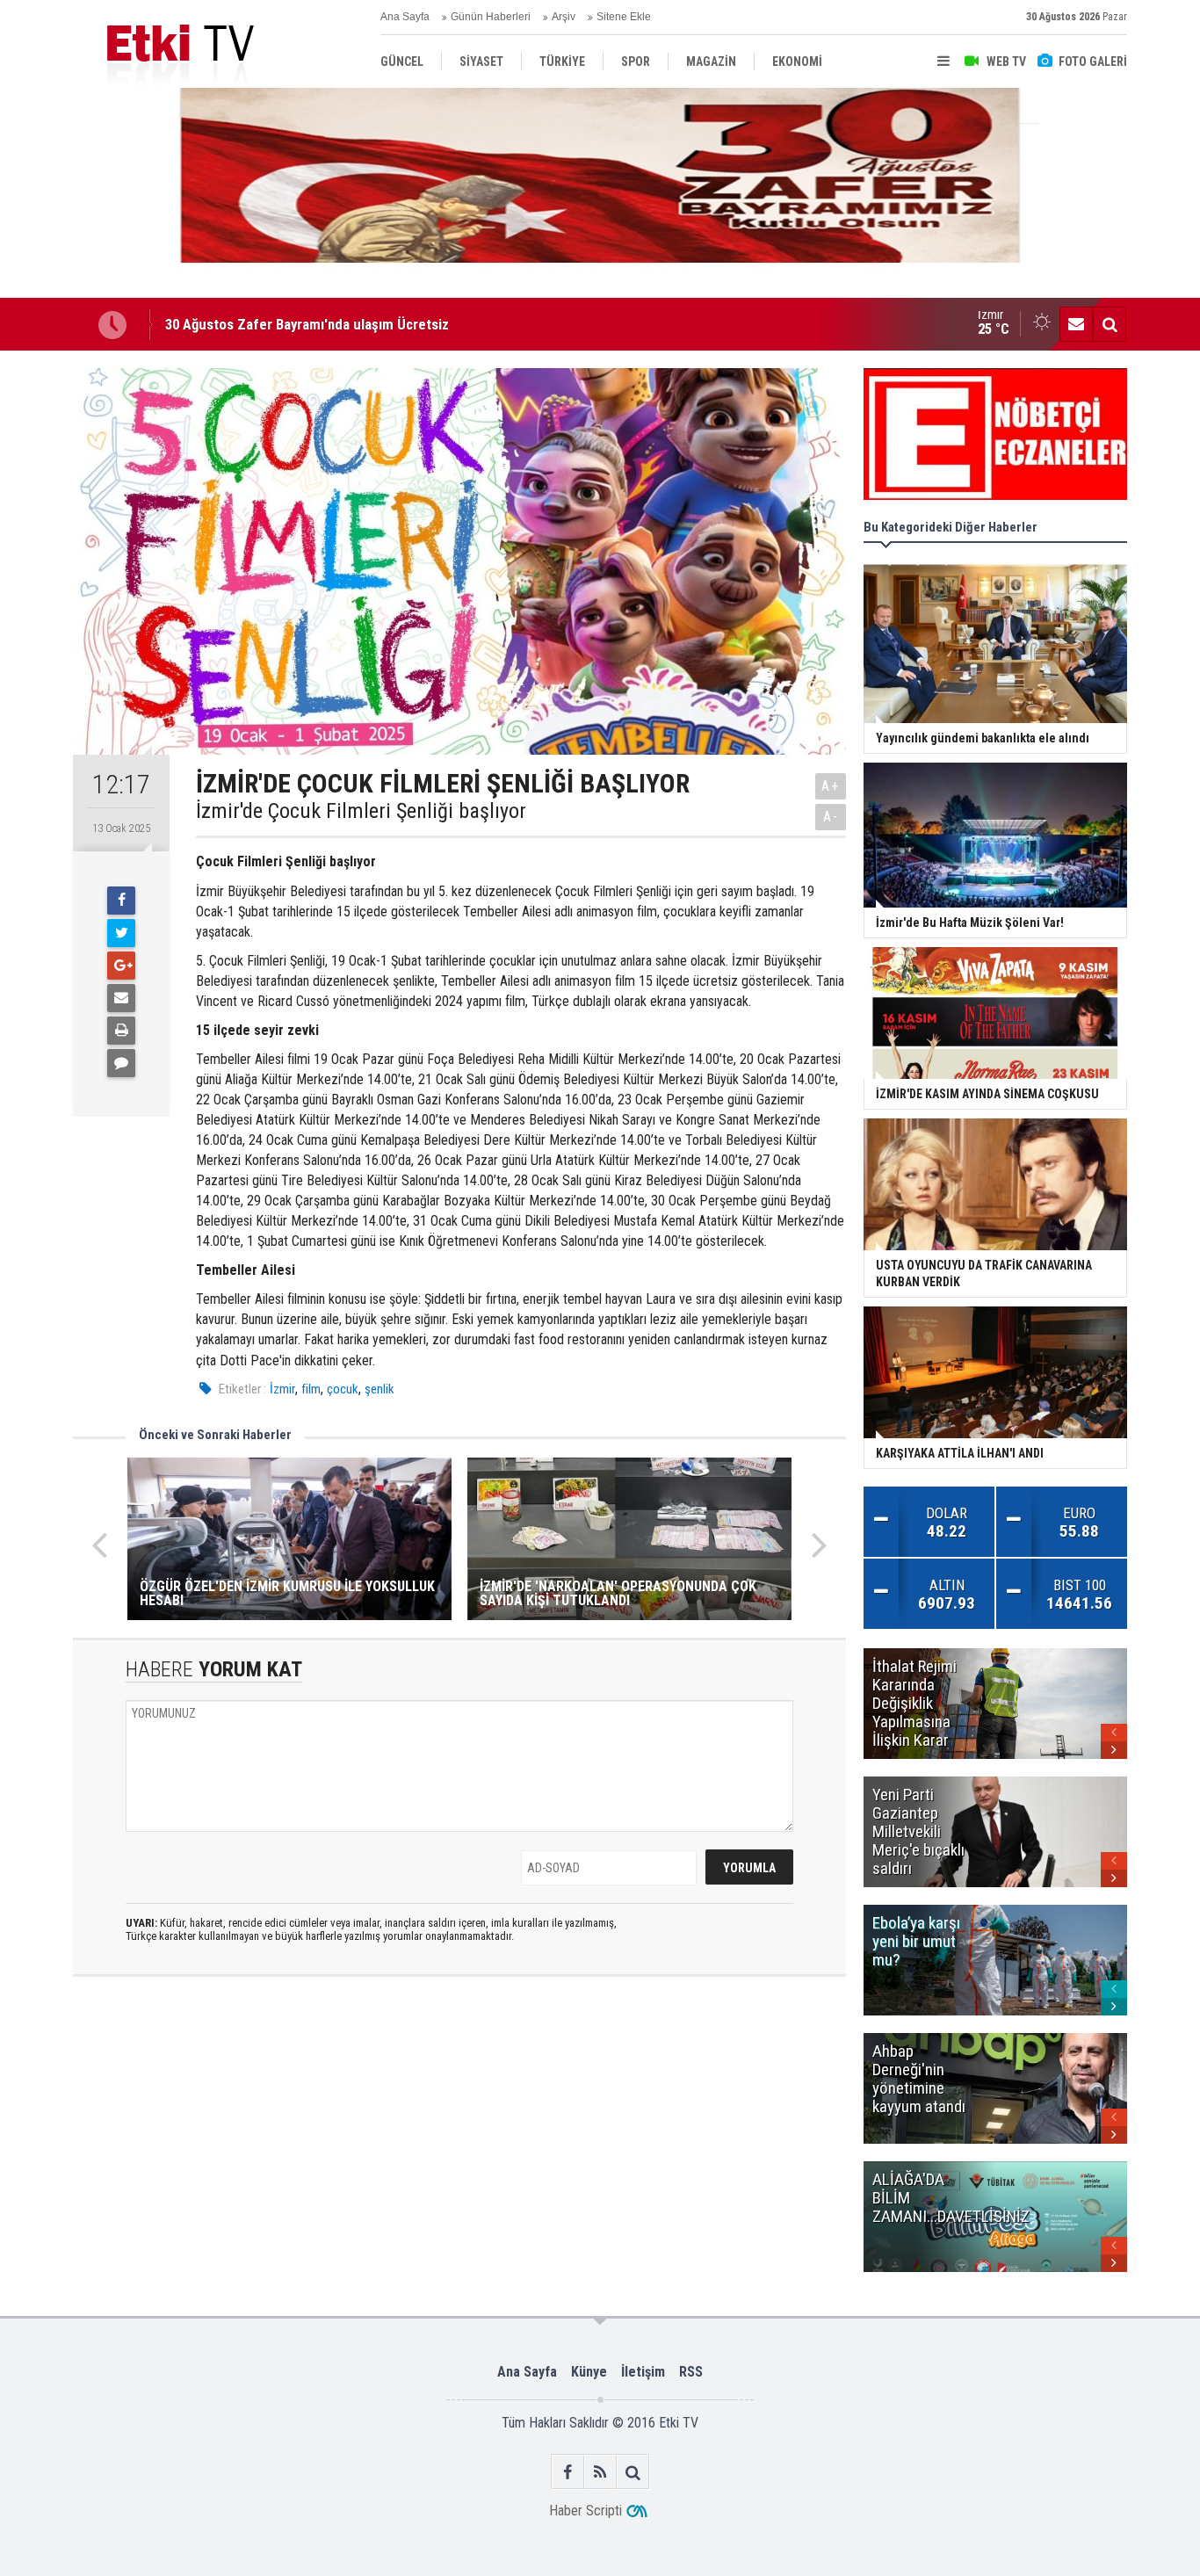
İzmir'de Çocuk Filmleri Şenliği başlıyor (361, 811)
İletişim (643, 2372)
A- (831, 817)
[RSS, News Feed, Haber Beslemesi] (600, 2472)
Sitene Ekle (624, 17)
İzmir (282, 1389)
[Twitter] (121, 933)
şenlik (380, 1389)
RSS (691, 2372)
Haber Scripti (586, 2511)
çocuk (343, 1389)
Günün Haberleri (491, 17)
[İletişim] (1076, 324)
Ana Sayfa (405, 17)
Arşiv (564, 17)
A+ (831, 786)
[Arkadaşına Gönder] (121, 998)
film (311, 1389)
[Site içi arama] (1110, 324)
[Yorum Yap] (121, 1063)
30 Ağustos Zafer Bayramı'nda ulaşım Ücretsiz (307, 324)
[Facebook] (121, 901)
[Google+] (121, 966)
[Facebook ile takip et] (568, 2472)
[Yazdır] (121, 1031)
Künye (589, 2372)
